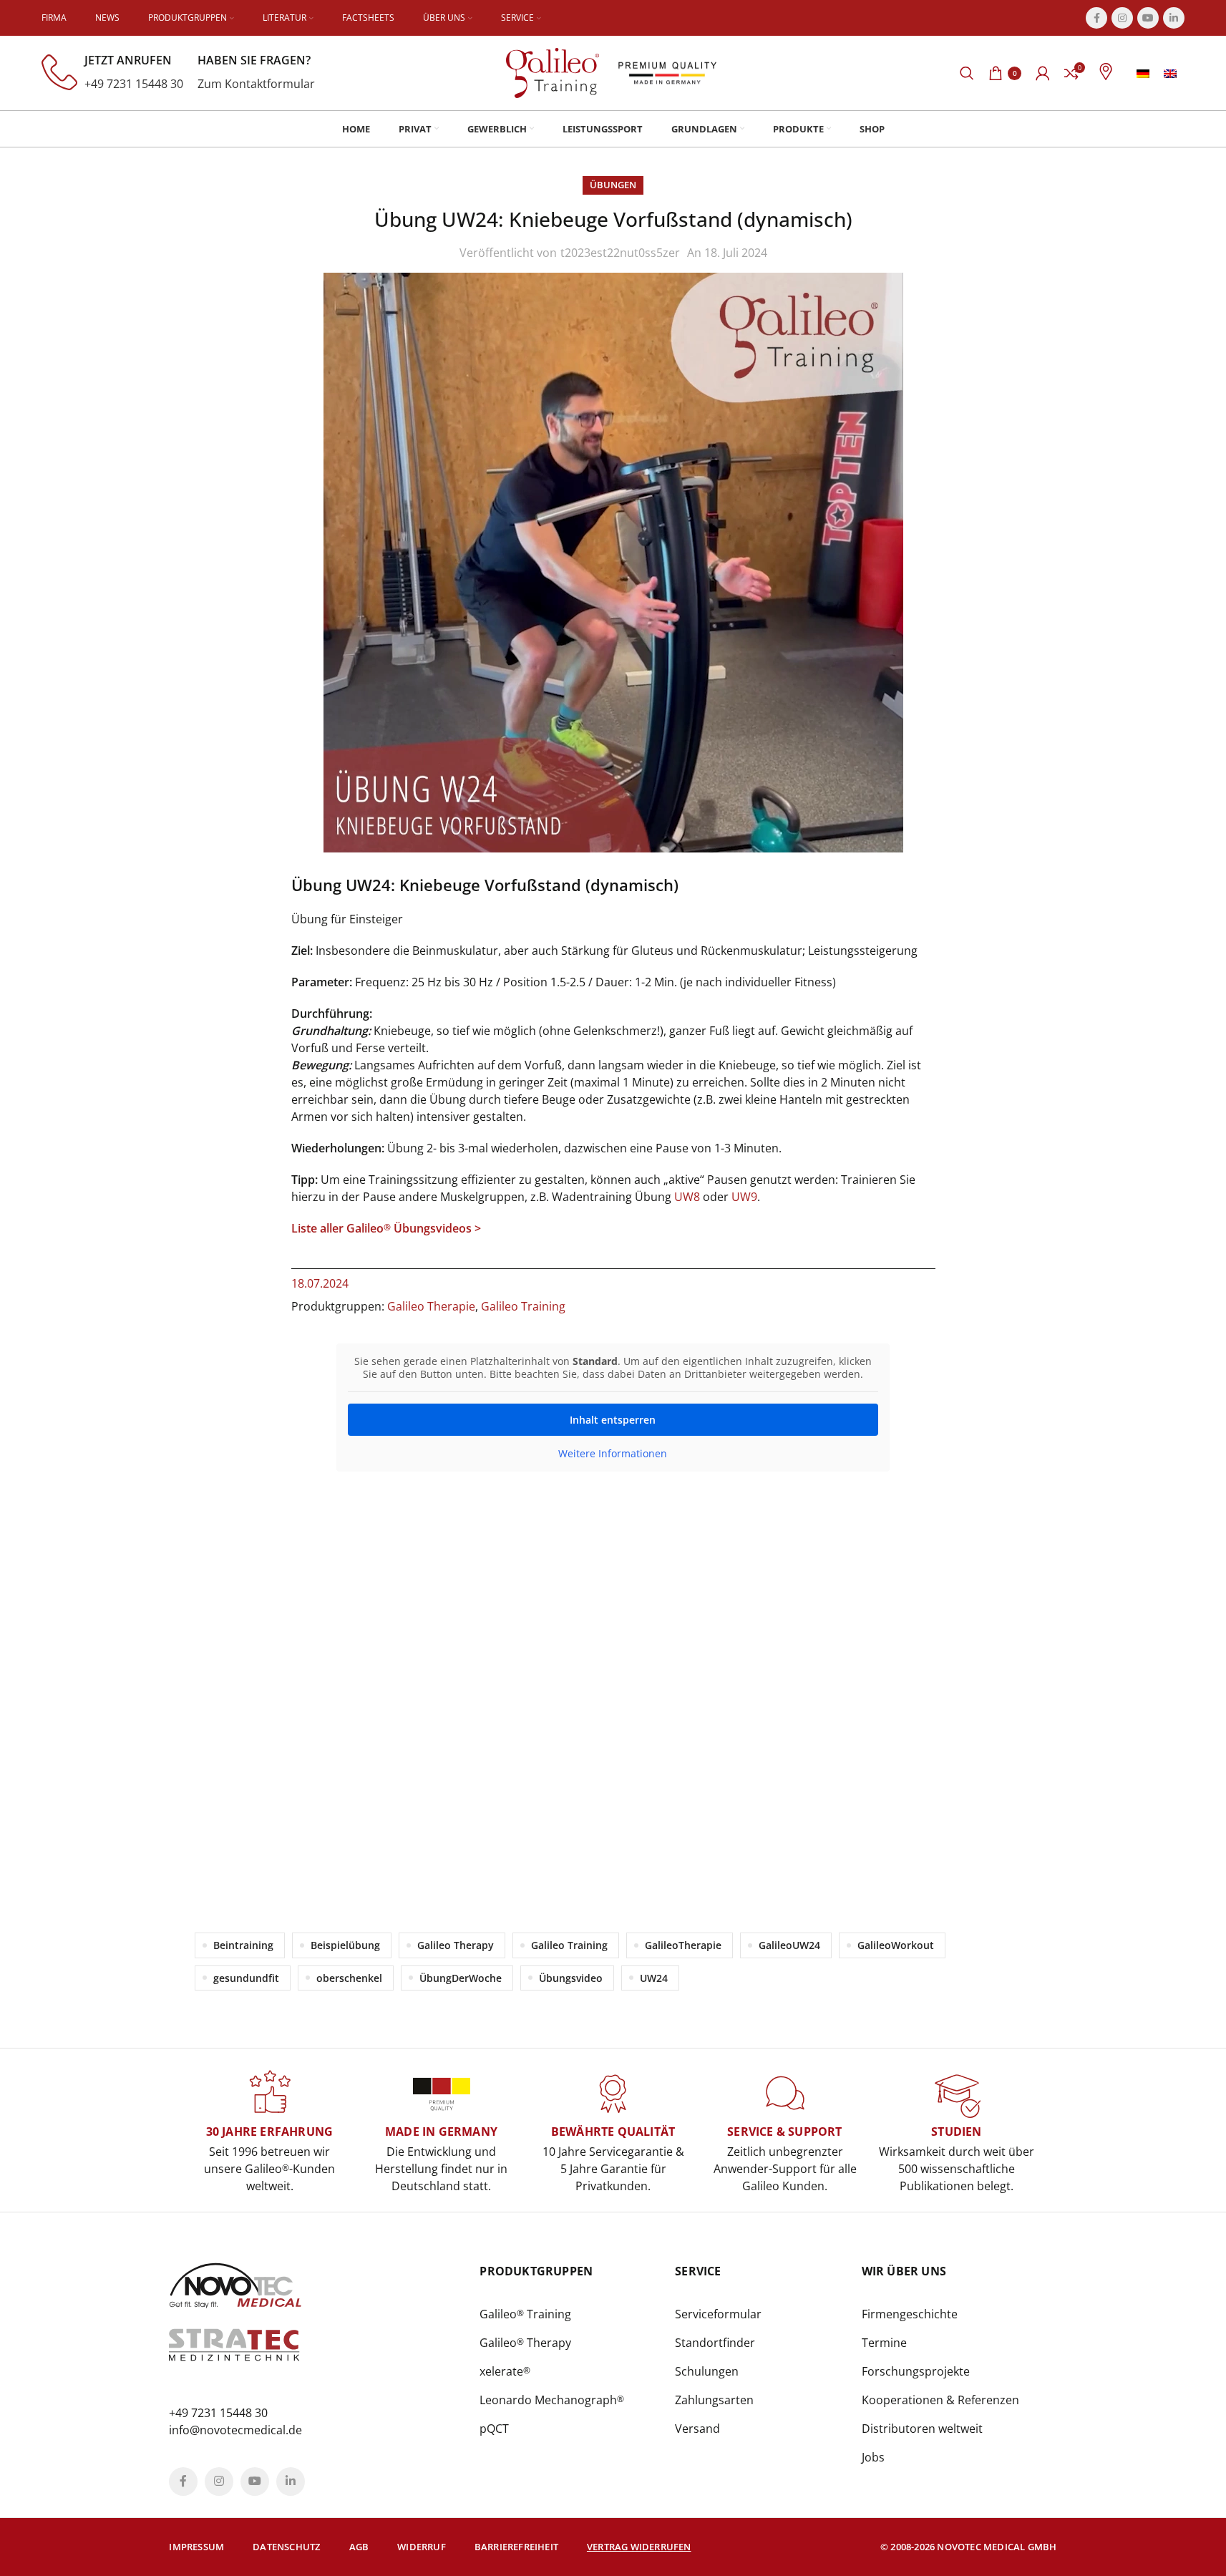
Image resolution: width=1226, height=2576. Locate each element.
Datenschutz (286, 2547)
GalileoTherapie (683, 1945)
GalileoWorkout (896, 1945)
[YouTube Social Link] (1148, 18)
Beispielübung (345, 1945)
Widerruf (422, 2547)
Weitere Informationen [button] (613, 1454)
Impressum (196, 2547)
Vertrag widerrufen (639, 2547)
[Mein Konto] (1043, 73)
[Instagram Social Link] (1122, 18)
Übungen (613, 185)
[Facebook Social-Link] (1096, 18)
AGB (359, 2547)
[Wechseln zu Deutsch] (1143, 73)
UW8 (687, 1197)
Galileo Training (523, 1306)
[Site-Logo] (553, 72)
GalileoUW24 (789, 1945)
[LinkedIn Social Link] (1174, 18)
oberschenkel (349, 1978)
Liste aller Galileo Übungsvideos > (386, 1228)
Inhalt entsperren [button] (613, 1420)
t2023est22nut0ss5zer (620, 253)
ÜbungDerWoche (461, 1978)
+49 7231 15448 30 (134, 84)
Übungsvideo (571, 1978)
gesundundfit (246, 1978)
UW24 (654, 1978)
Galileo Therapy (456, 1945)
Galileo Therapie (431, 1306)
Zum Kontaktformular (256, 84)
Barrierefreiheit (516, 2547)
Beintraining (243, 1945)
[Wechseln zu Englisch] (1170, 73)
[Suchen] (967, 73)
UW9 (744, 1197)
